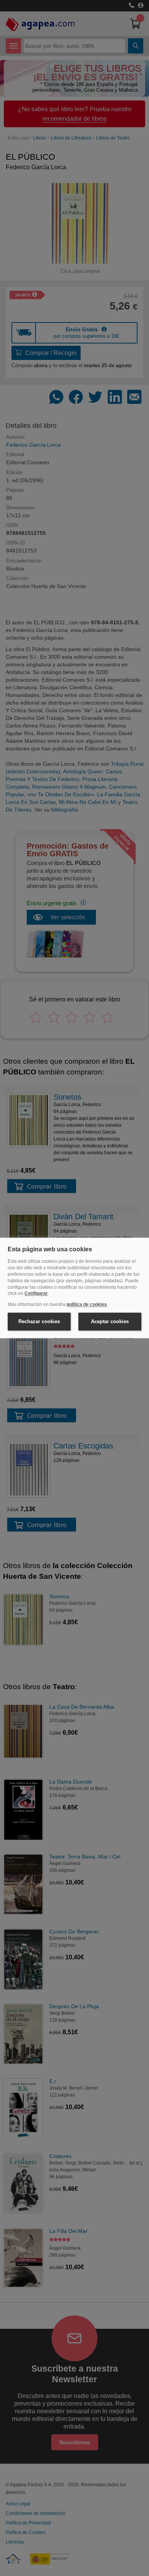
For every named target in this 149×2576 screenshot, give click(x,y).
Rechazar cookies (39, 1321)
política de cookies (87, 1305)
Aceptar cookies (110, 1321)
